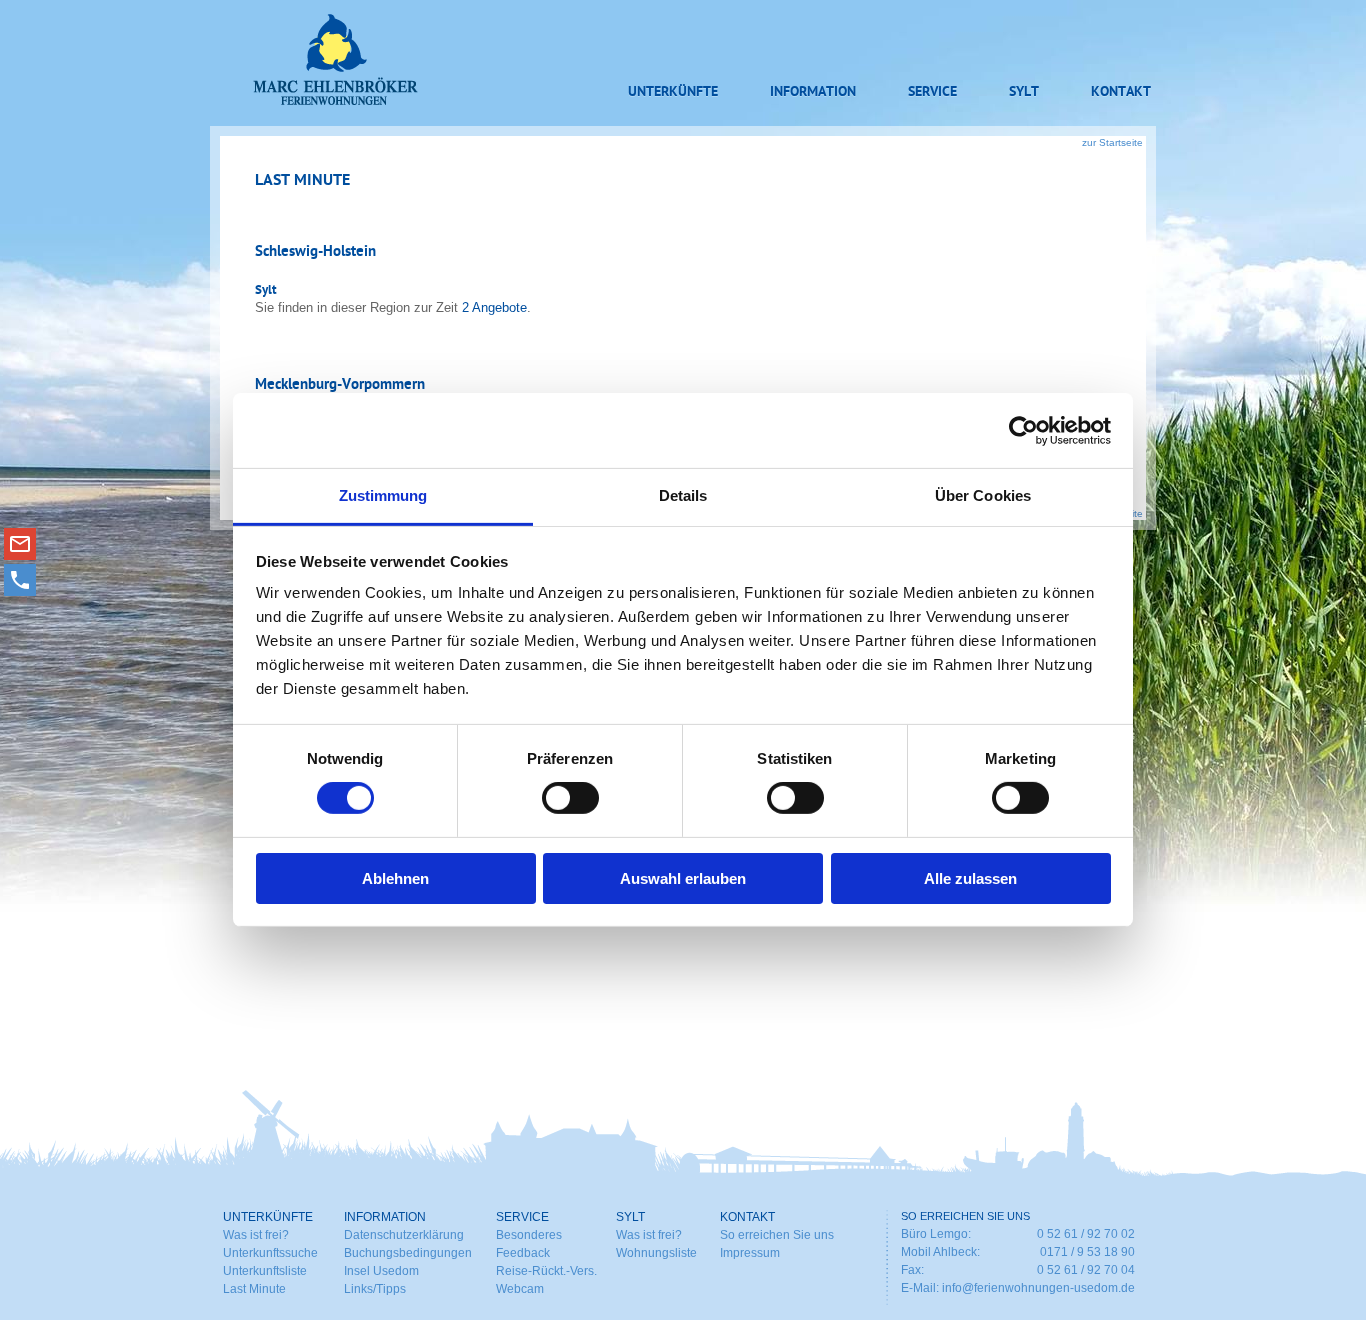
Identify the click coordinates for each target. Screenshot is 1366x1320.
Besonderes (529, 1235)
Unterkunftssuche (270, 1253)
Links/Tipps (375, 1289)
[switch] (570, 798)
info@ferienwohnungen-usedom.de (1038, 1288)
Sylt (1024, 92)
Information (813, 92)
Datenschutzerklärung (404, 1235)
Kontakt (1121, 92)
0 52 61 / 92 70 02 (1086, 1234)
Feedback (523, 1253)
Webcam (520, 1289)
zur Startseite (1112, 142)
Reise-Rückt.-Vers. (546, 1271)
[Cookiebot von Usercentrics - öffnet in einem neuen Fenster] (1023, 430)
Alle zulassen (970, 878)
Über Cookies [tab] (983, 495)
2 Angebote (494, 307)
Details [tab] (683, 495)
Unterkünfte (673, 92)
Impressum (750, 1253)
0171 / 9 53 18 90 (1087, 1252)
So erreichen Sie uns (777, 1235)
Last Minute (254, 1289)
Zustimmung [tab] (383, 495)
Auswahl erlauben (683, 878)
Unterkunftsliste (265, 1271)
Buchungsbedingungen (408, 1253)
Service (932, 92)
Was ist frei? (256, 1235)
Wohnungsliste (656, 1253)
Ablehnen (395, 878)
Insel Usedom (381, 1271)
